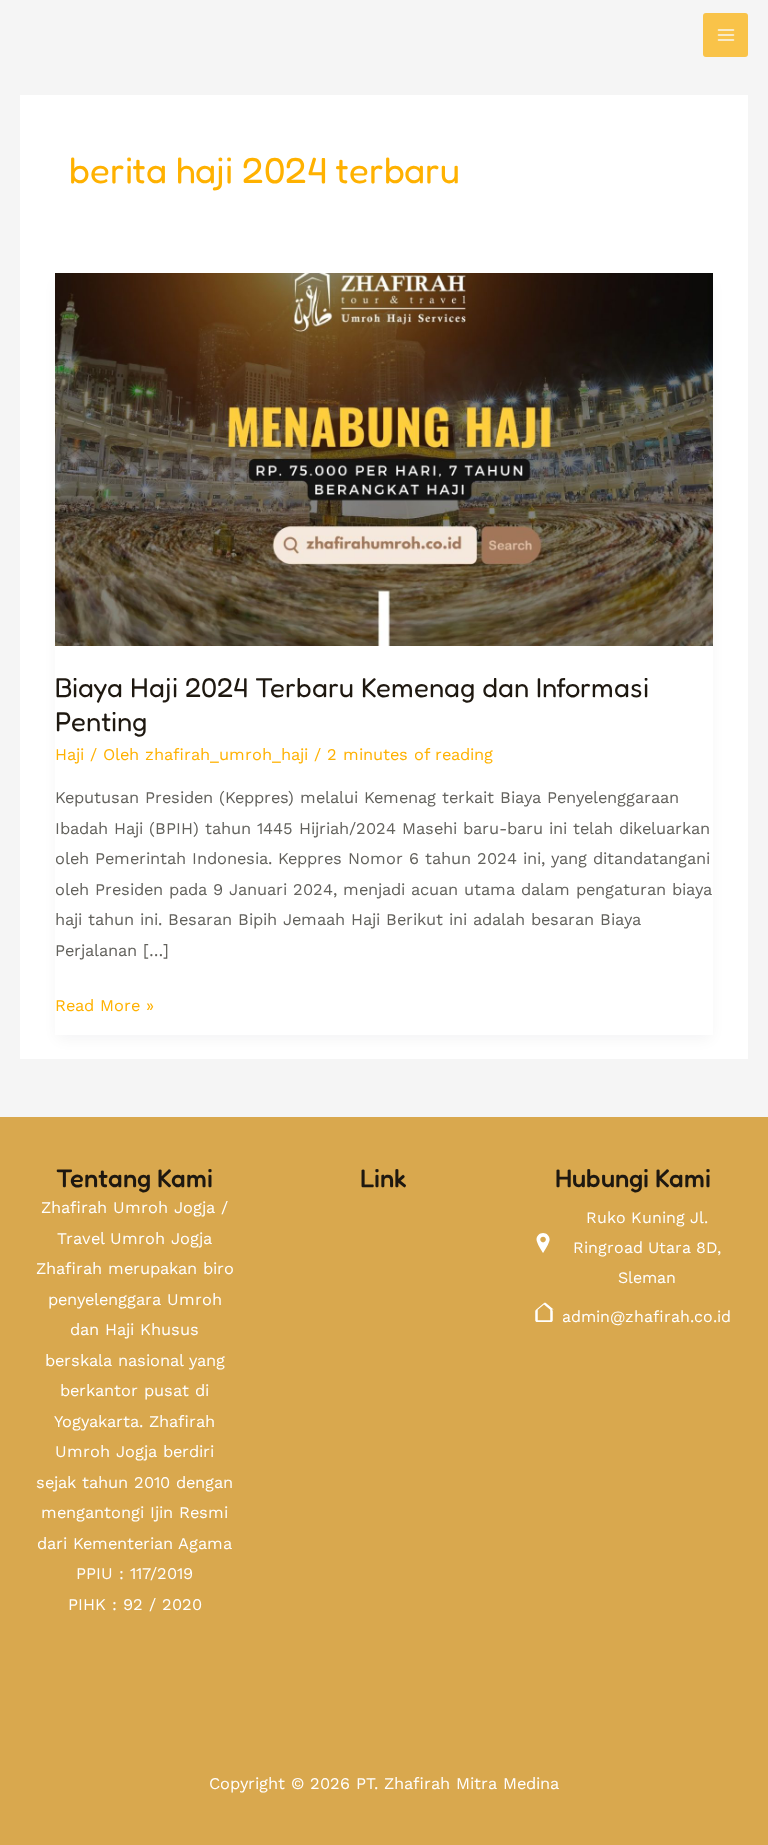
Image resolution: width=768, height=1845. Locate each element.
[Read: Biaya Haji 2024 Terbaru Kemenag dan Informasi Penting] (384, 445)
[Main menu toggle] (725, 35)
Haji (69, 754)
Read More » (104, 1003)
